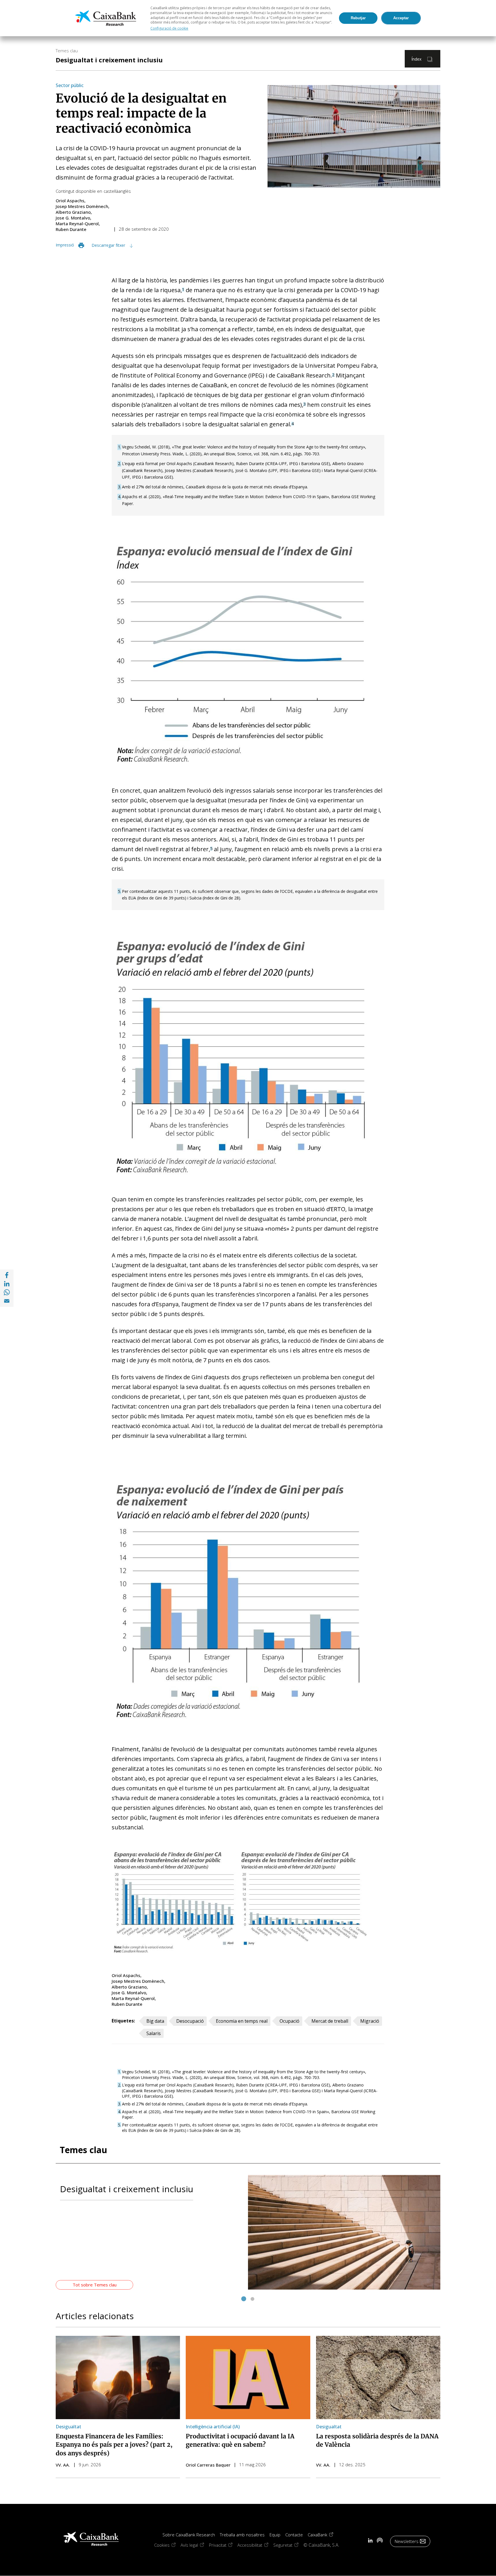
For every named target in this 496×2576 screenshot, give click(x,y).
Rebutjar (358, 18)
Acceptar (401, 18)
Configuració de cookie (169, 28)
